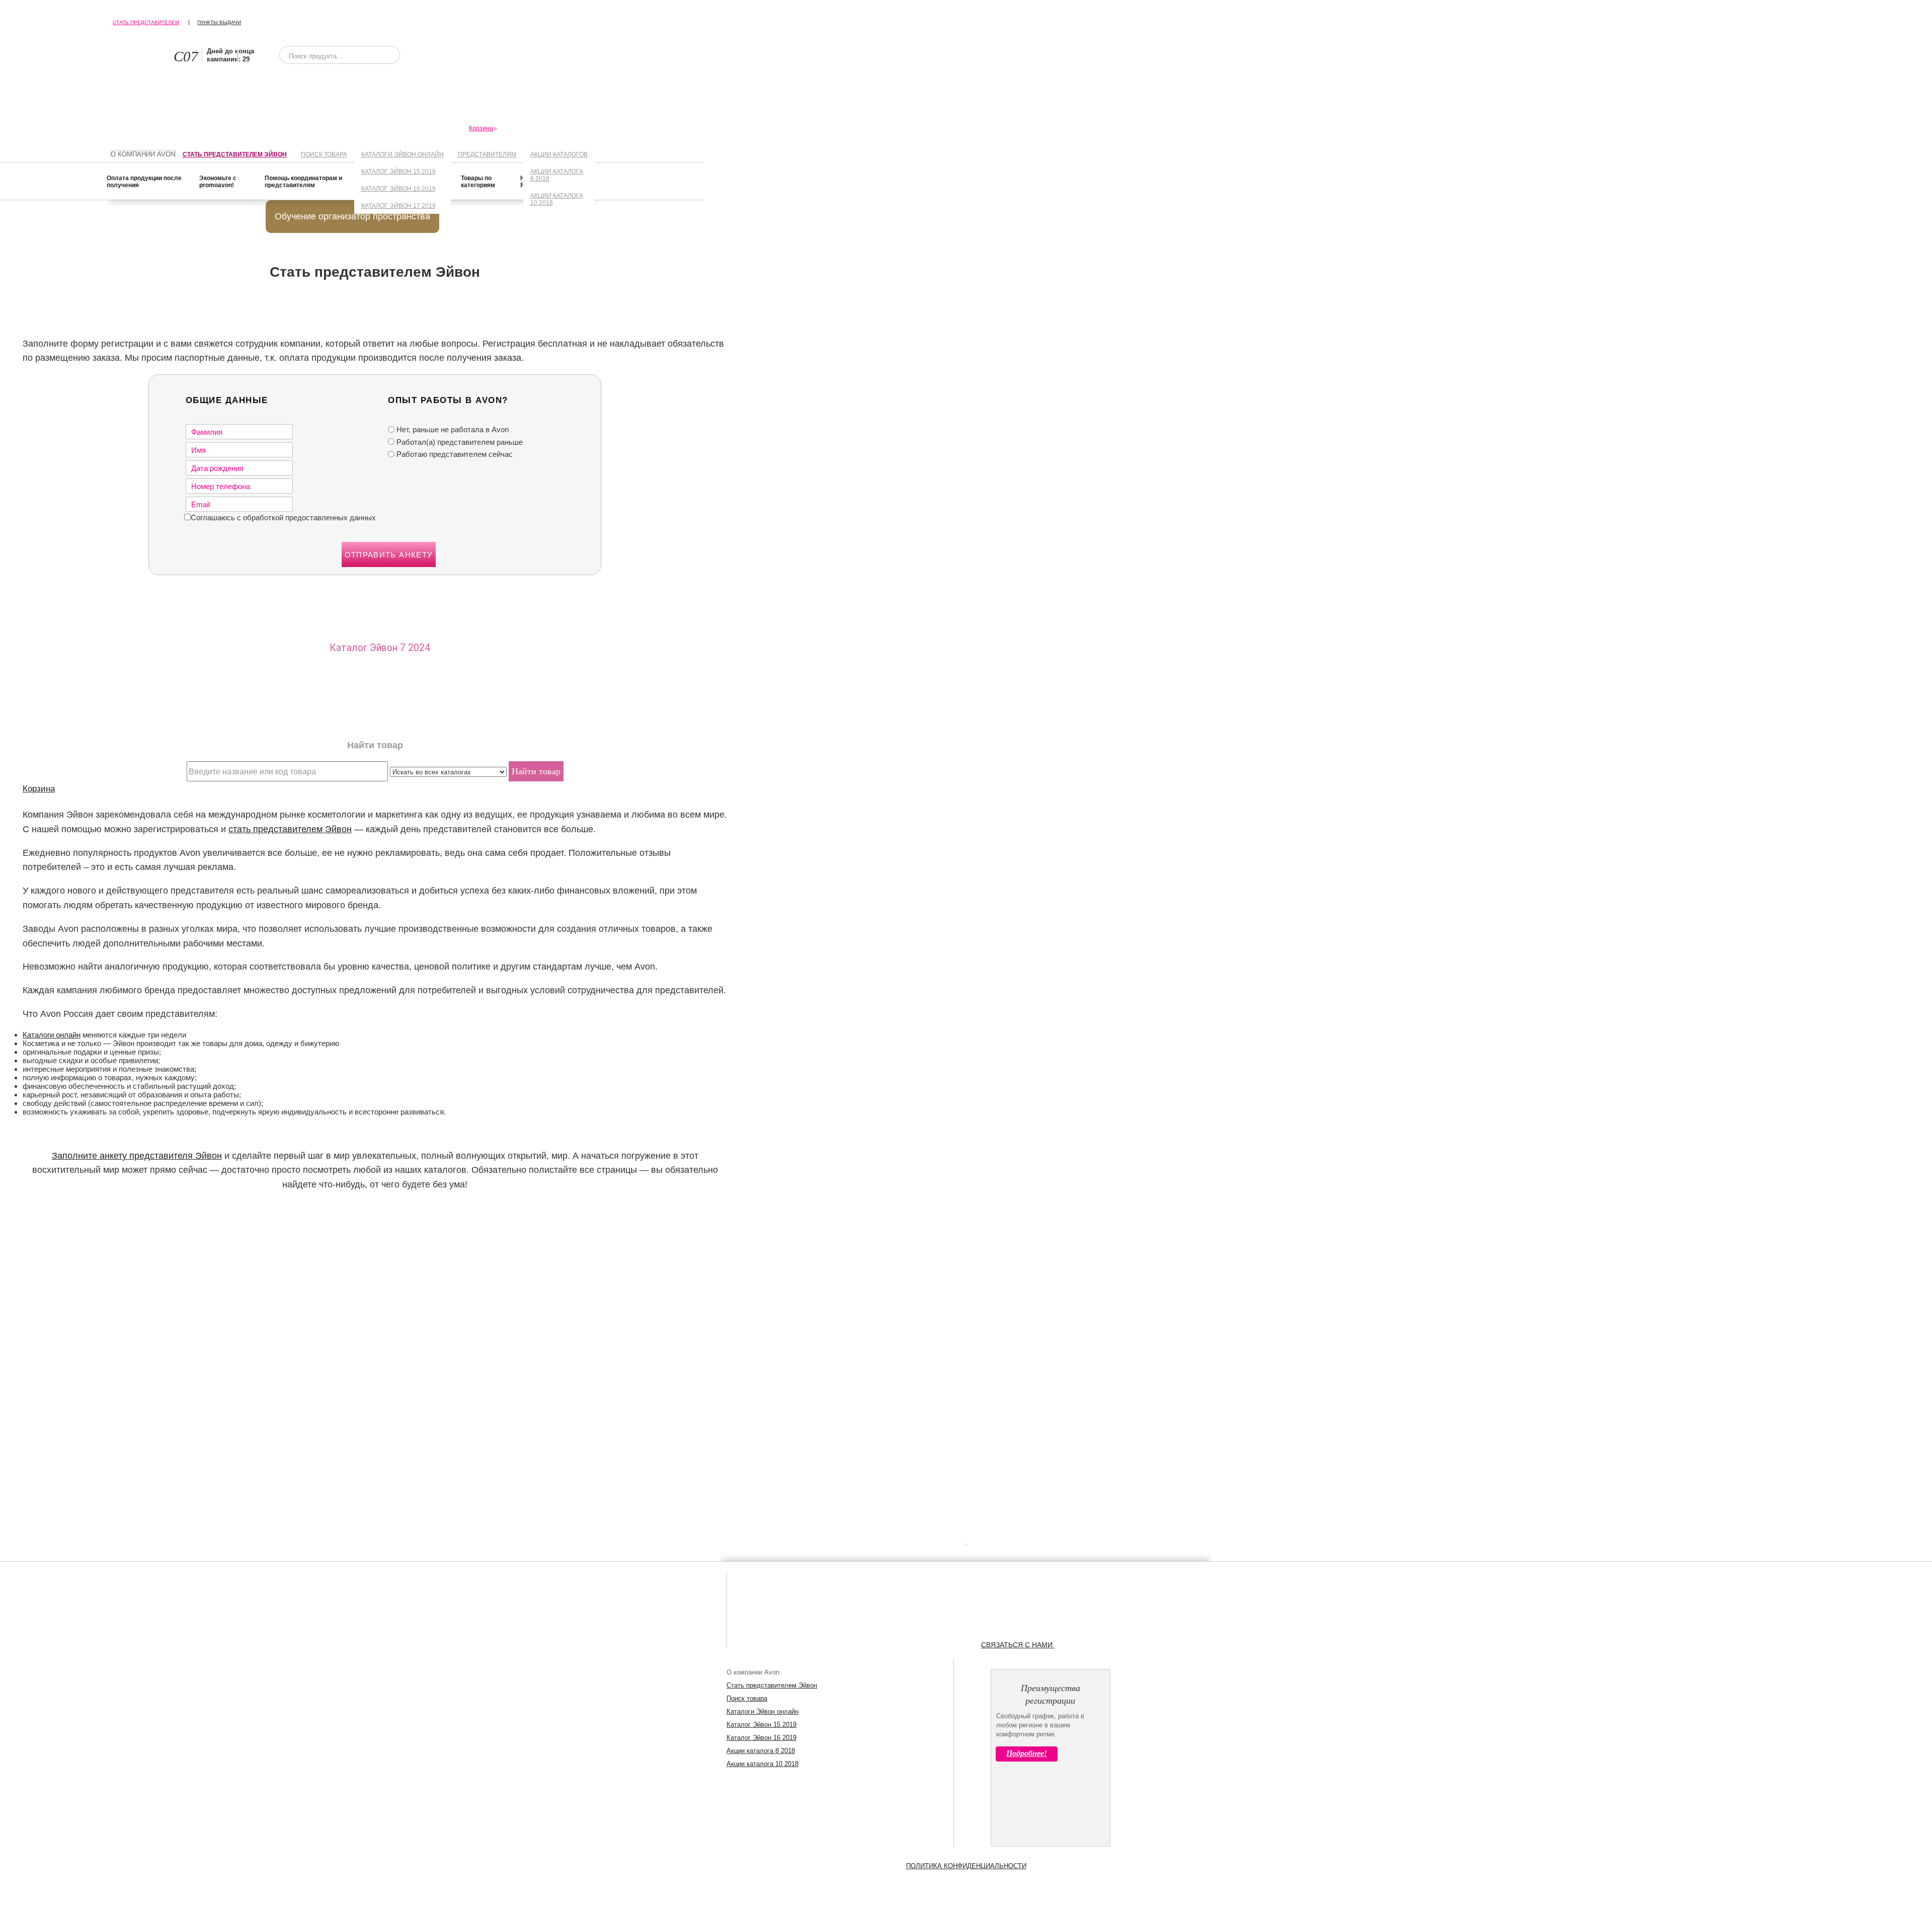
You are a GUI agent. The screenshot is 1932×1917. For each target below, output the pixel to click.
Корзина (39, 788)
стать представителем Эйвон (290, 829)
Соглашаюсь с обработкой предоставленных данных (283, 517)
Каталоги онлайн (52, 1035)
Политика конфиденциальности (966, 1866)
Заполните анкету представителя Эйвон (137, 1156)
